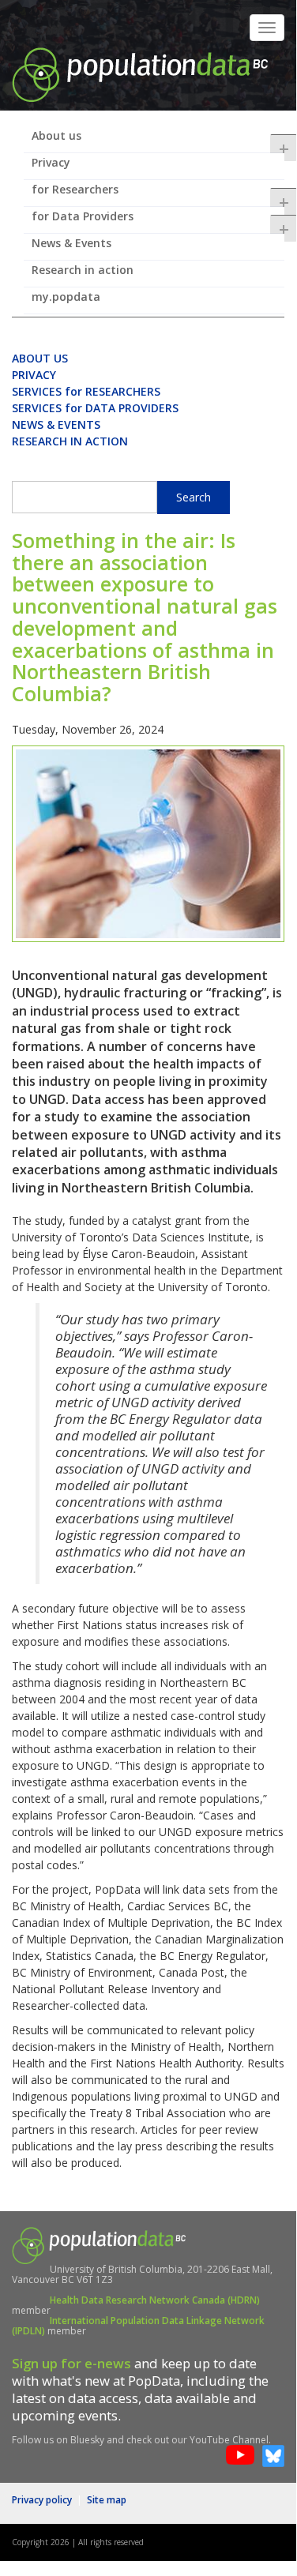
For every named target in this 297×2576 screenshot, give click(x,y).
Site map (107, 2500)
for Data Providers (158, 221)
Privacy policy (42, 2500)
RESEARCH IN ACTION (70, 441)
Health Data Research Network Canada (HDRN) (155, 2300)
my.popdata (66, 297)
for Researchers (158, 194)
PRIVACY (34, 375)
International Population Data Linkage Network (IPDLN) (138, 2326)
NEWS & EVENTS (56, 424)
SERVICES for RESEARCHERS (86, 391)
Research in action (83, 270)
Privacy (51, 162)
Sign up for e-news (71, 2363)
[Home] (140, 73)
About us (158, 141)
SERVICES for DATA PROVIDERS (95, 408)
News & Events (71, 243)
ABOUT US (40, 358)
